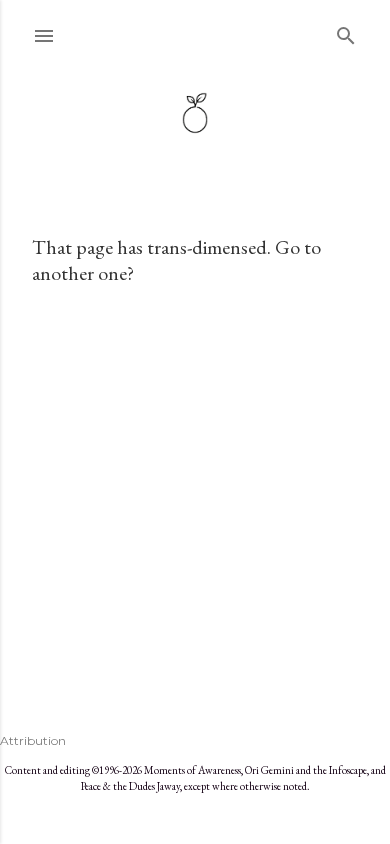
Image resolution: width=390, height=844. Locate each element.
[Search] (346, 31)
